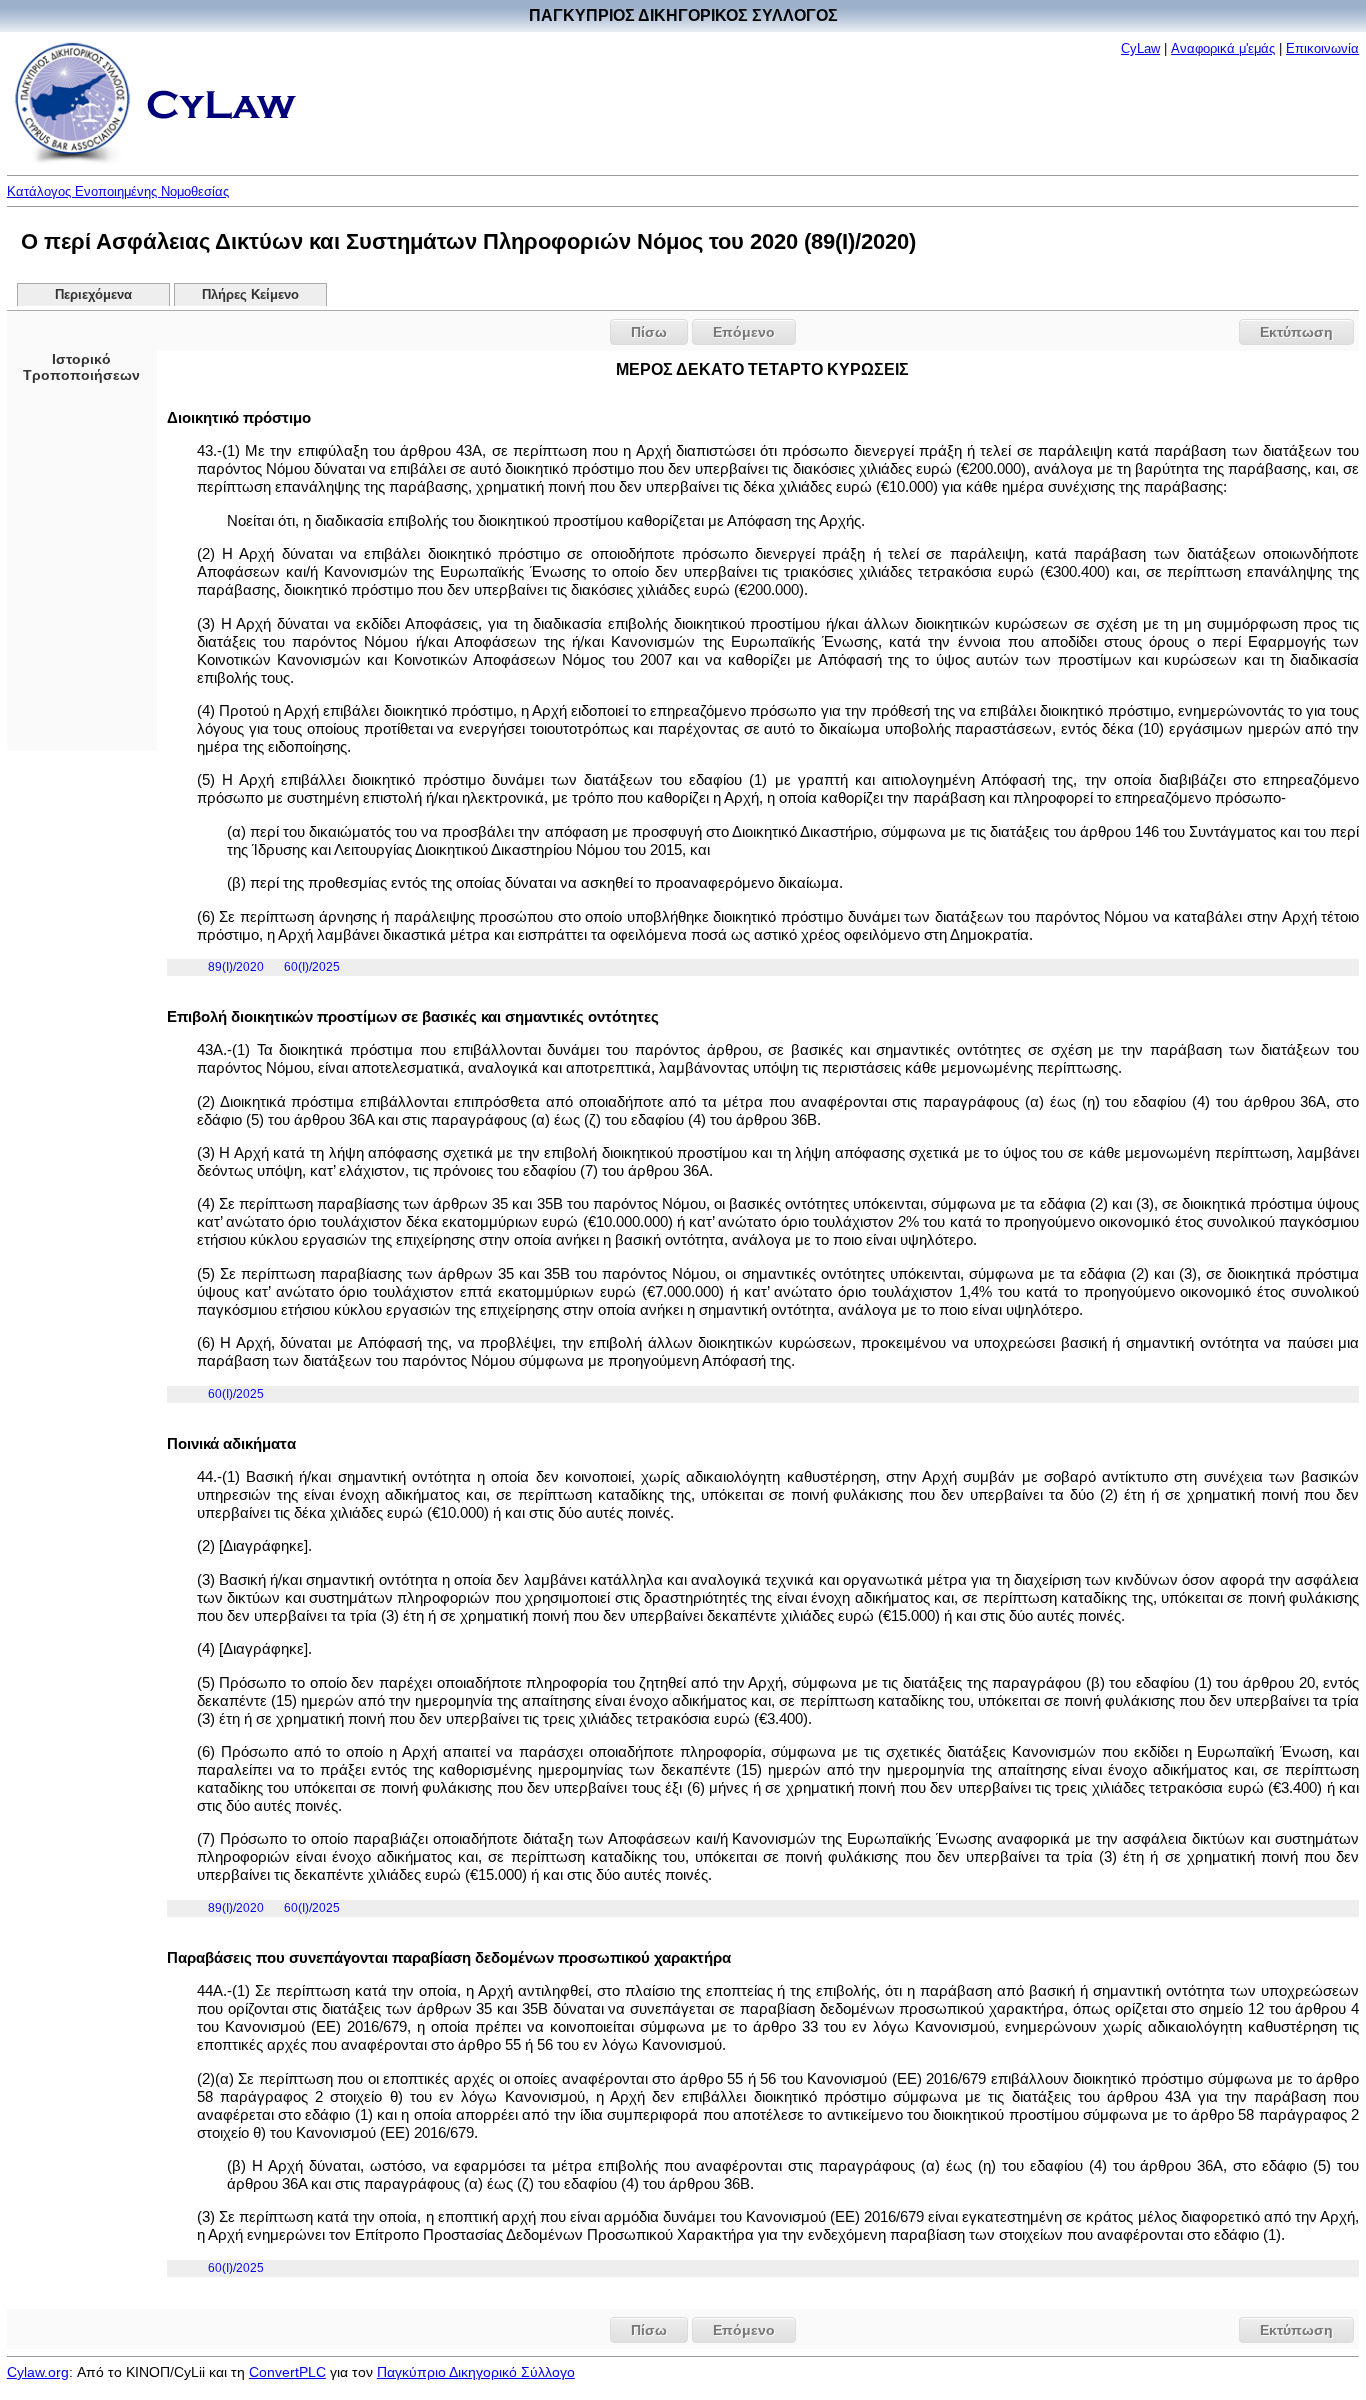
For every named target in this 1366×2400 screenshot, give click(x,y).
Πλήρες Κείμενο (250, 295)
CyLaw (1140, 48)
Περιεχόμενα (93, 295)
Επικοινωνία (1322, 48)
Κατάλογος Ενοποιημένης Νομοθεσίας (118, 191)
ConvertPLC (287, 2372)
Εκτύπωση (1296, 332)
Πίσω (649, 332)
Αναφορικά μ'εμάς (1223, 48)
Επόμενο (744, 332)
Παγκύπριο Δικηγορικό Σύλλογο (476, 2372)
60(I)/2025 (312, 967)
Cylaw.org (38, 2372)
